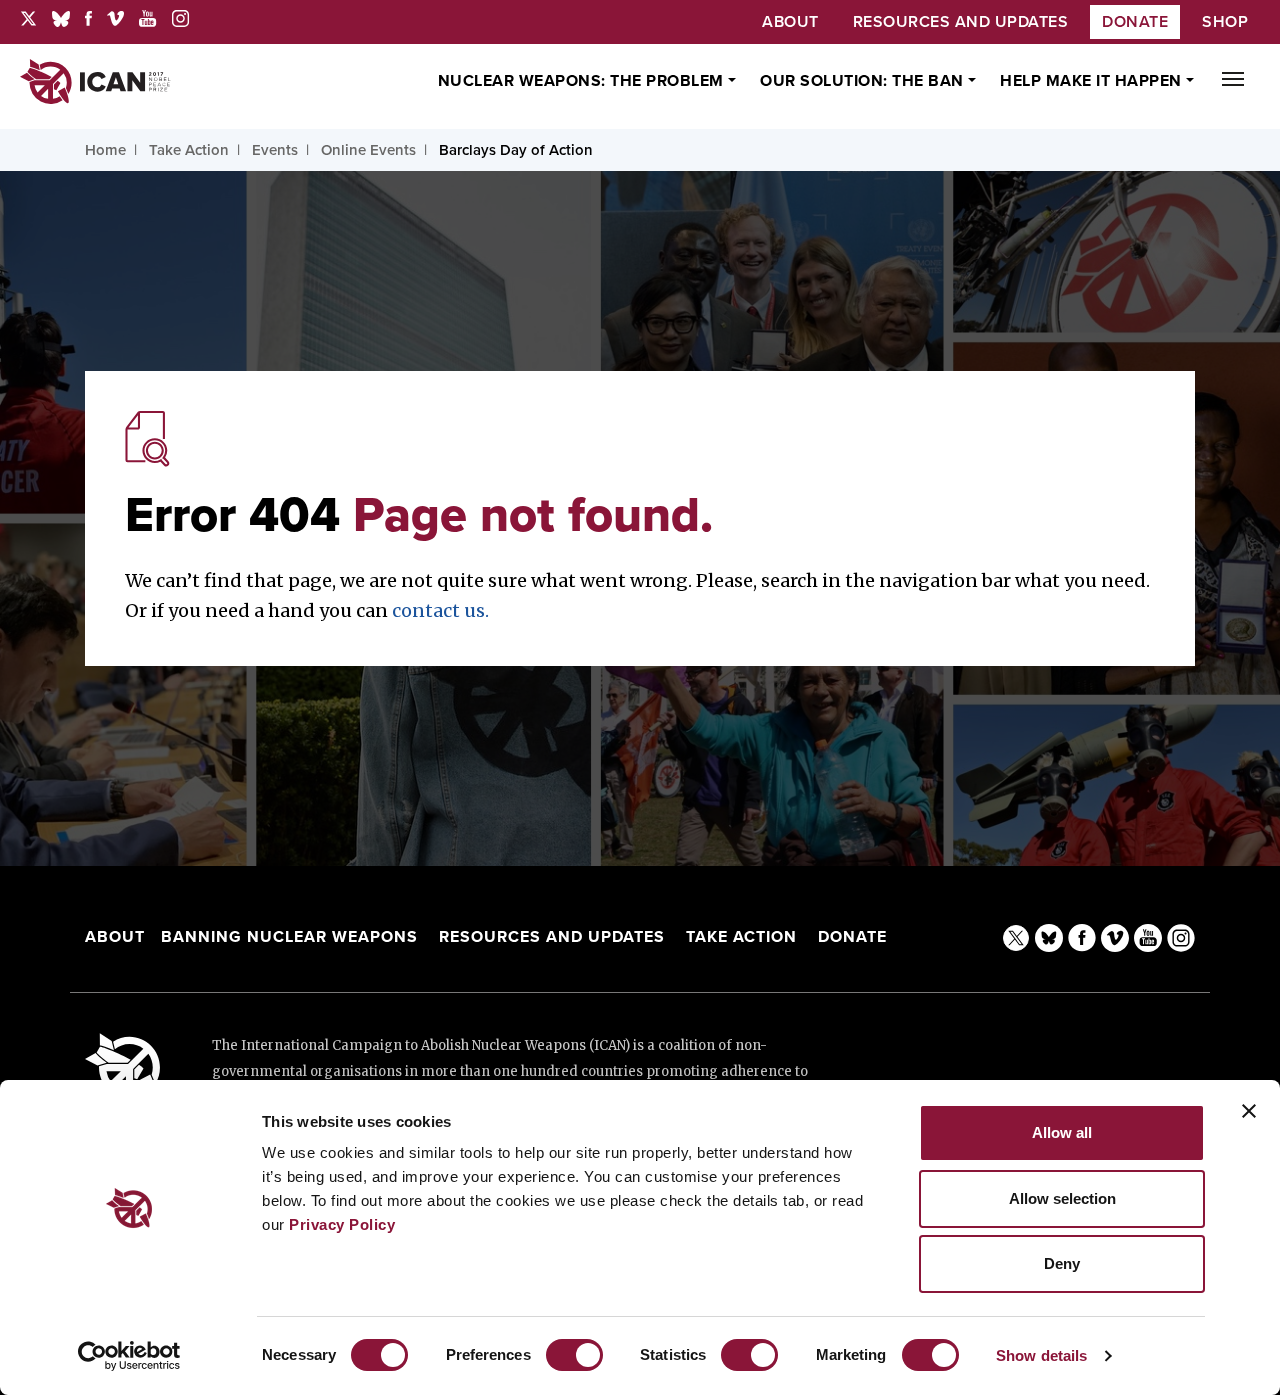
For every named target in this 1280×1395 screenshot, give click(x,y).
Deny (1062, 1263)
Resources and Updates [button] (961, 22)
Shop (1225, 22)
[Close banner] (1249, 1111)
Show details (1041, 1355)
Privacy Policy (342, 1224)
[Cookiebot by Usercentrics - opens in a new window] (129, 1356)
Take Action (741, 937)
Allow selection (1062, 1198)
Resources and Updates (554, 937)
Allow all (1062, 1132)
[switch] (574, 1355)
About (115, 937)
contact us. (440, 610)
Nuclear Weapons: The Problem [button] (583, 81)
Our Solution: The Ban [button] (864, 81)
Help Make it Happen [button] (1093, 81)
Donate (1135, 22)
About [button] (790, 22)
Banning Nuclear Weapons (289, 937)
